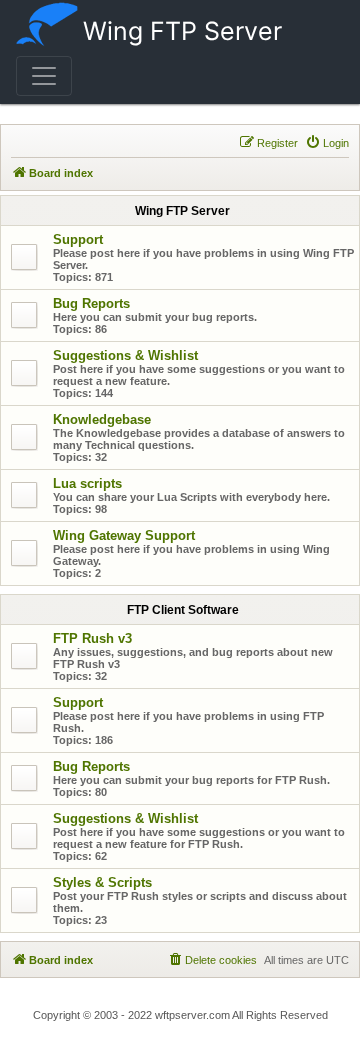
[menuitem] (327, 143)
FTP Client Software (183, 610)
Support (78, 239)
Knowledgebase (102, 419)
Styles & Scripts (102, 882)
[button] (44, 76)
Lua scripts (87, 483)
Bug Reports (91, 303)
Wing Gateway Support (124, 535)
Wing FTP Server (182, 31)
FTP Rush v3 (92, 638)
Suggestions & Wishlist (125, 355)
